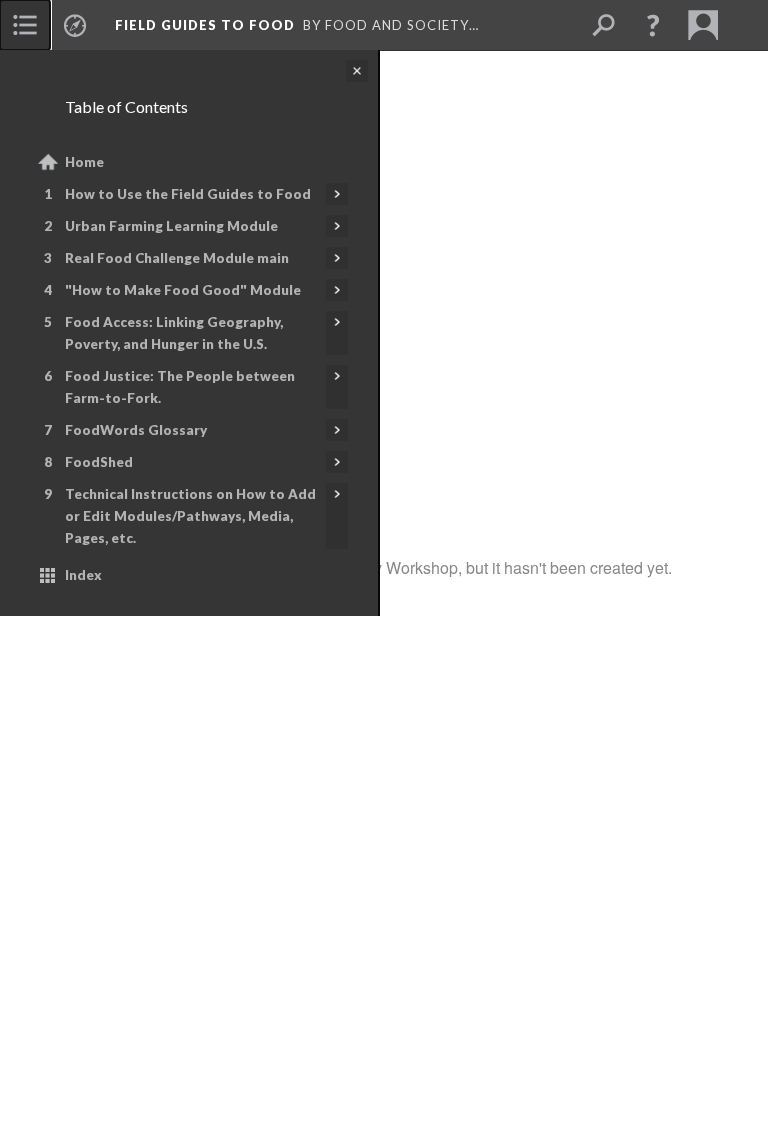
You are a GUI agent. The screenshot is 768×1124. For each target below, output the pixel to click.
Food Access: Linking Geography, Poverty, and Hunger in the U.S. (174, 333)
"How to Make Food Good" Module (183, 290)
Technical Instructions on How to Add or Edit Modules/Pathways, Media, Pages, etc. (190, 516)
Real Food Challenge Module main (177, 258)
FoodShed (99, 462)
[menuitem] (25, 25)
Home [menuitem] (84, 162)
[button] (653, 25)
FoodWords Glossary (136, 430)
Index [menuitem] (83, 575)
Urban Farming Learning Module (171, 226)
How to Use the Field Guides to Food (188, 194)
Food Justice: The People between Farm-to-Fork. (180, 387)
